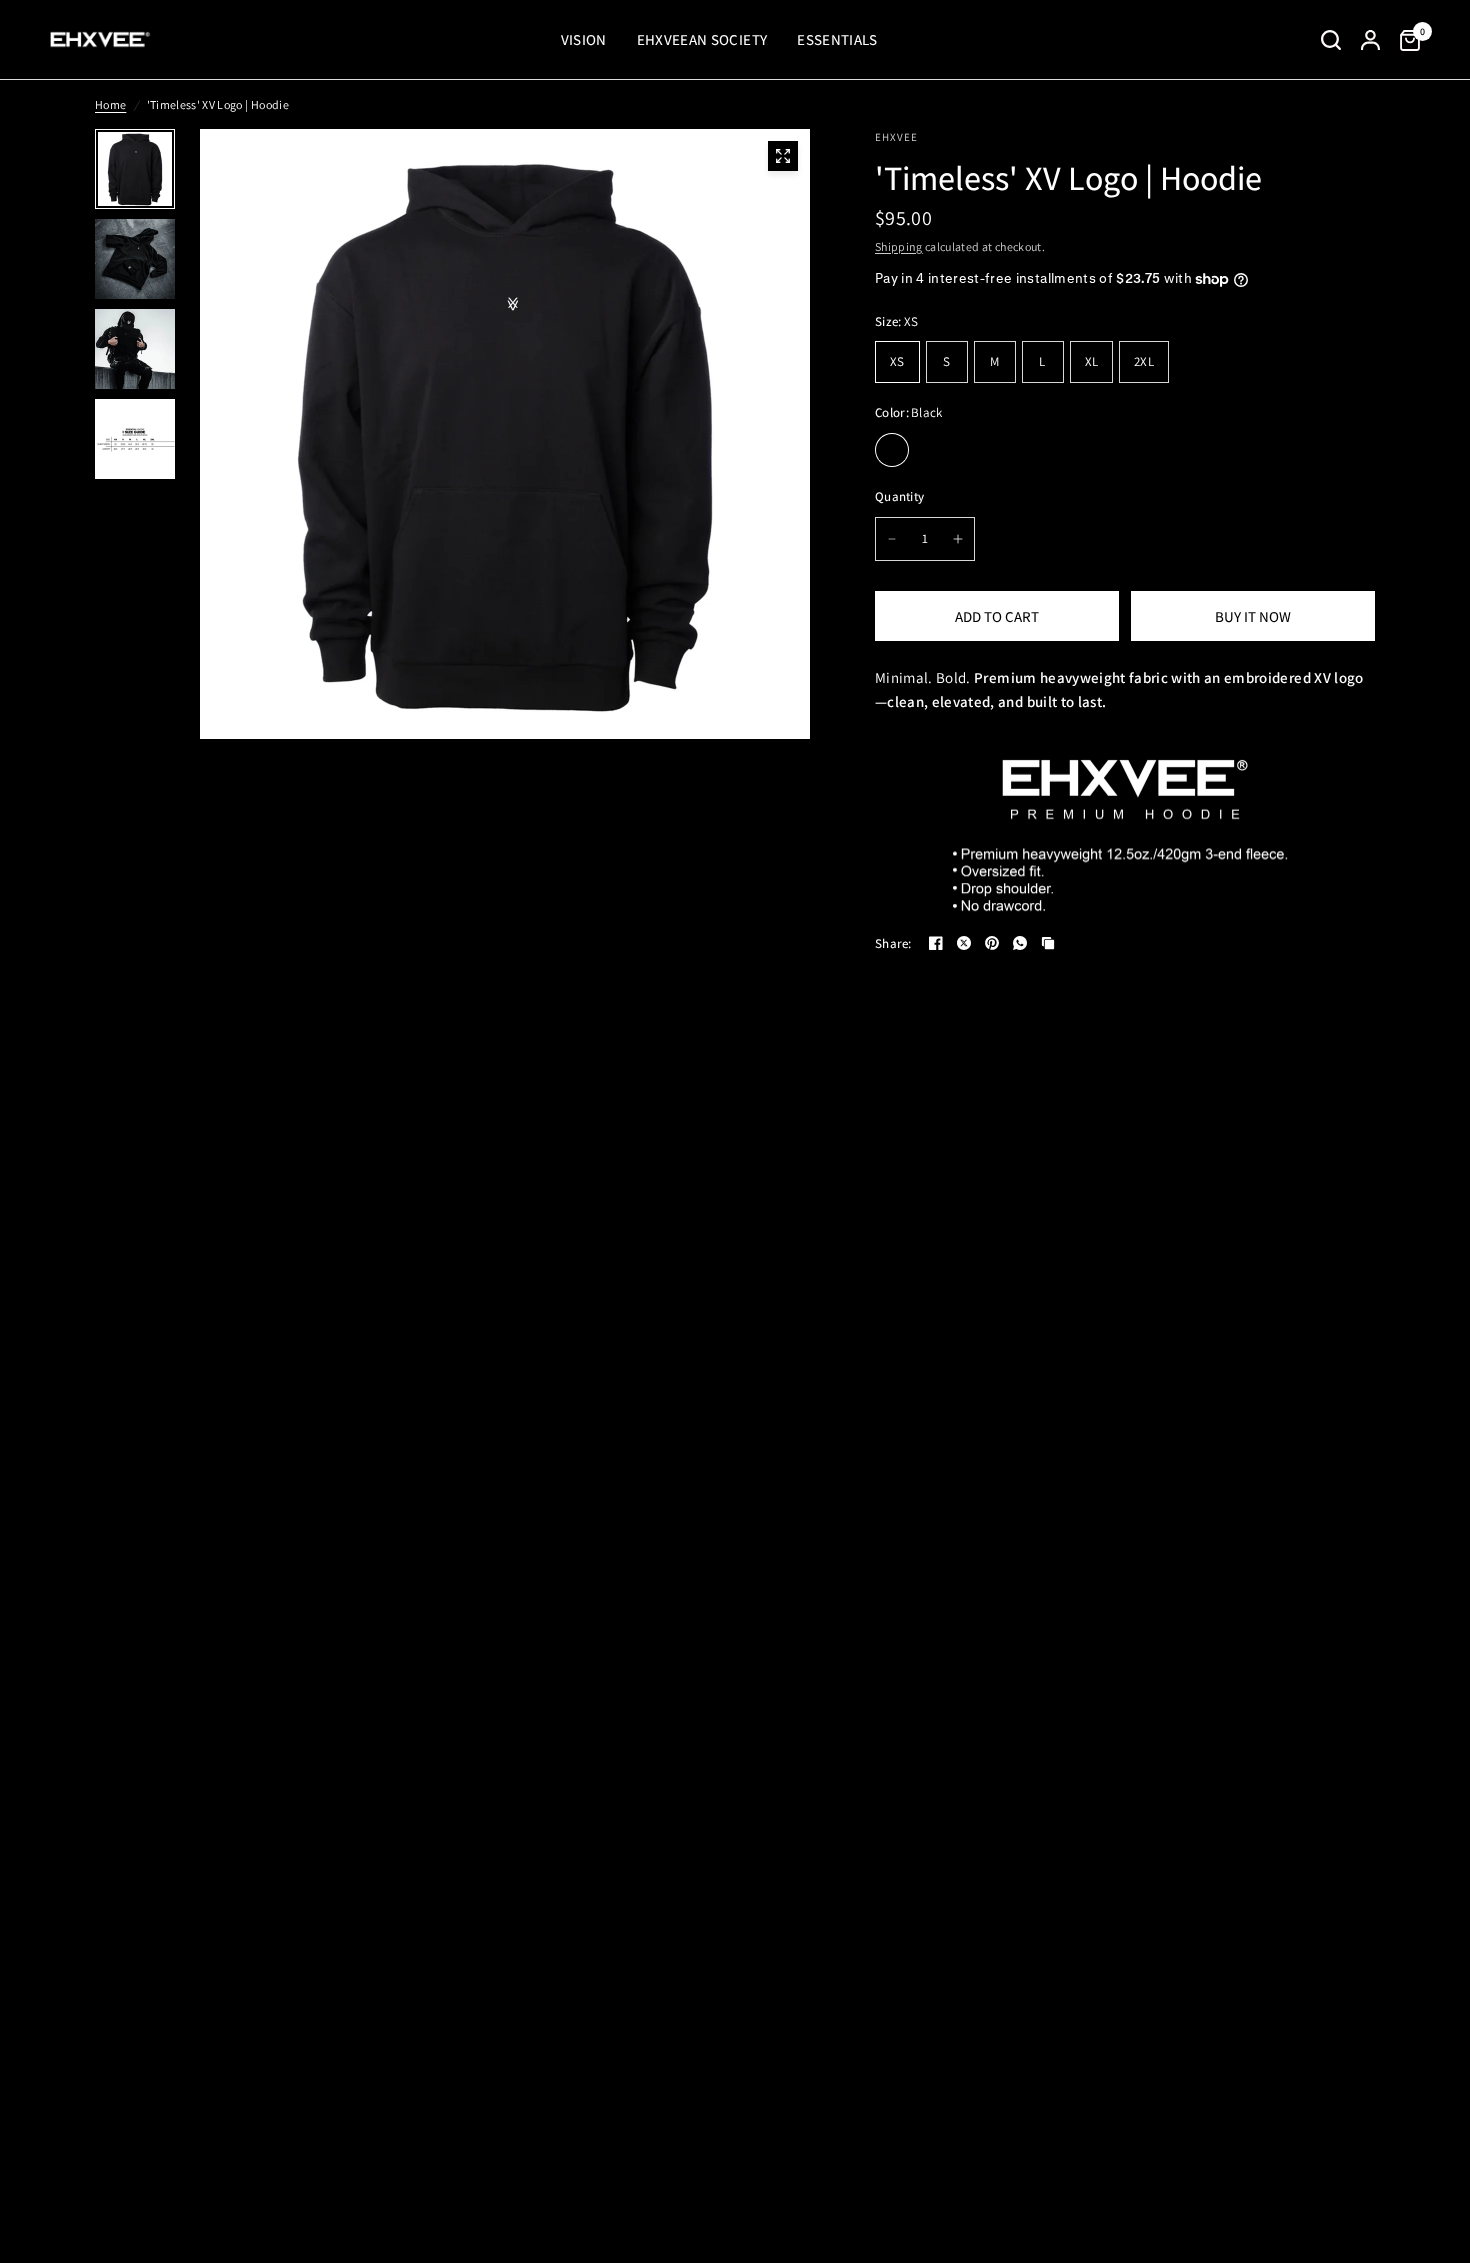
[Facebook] (936, 943)
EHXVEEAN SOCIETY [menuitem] (702, 39)
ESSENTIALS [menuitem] (837, 39)
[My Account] (1370, 40)
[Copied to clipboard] (1048, 943)
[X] (964, 943)
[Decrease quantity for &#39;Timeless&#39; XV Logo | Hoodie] (892, 539)
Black (892, 450)
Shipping (899, 246)
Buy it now (1253, 616)
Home (110, 104)
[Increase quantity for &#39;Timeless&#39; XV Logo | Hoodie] (958, 539)
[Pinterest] (992, 943)
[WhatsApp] (1020, 943)
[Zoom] (783, 156)
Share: (893, 943)
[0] (1405, 40)
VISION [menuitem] (584, 39)
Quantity (899, 496)
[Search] (1331, 40)
